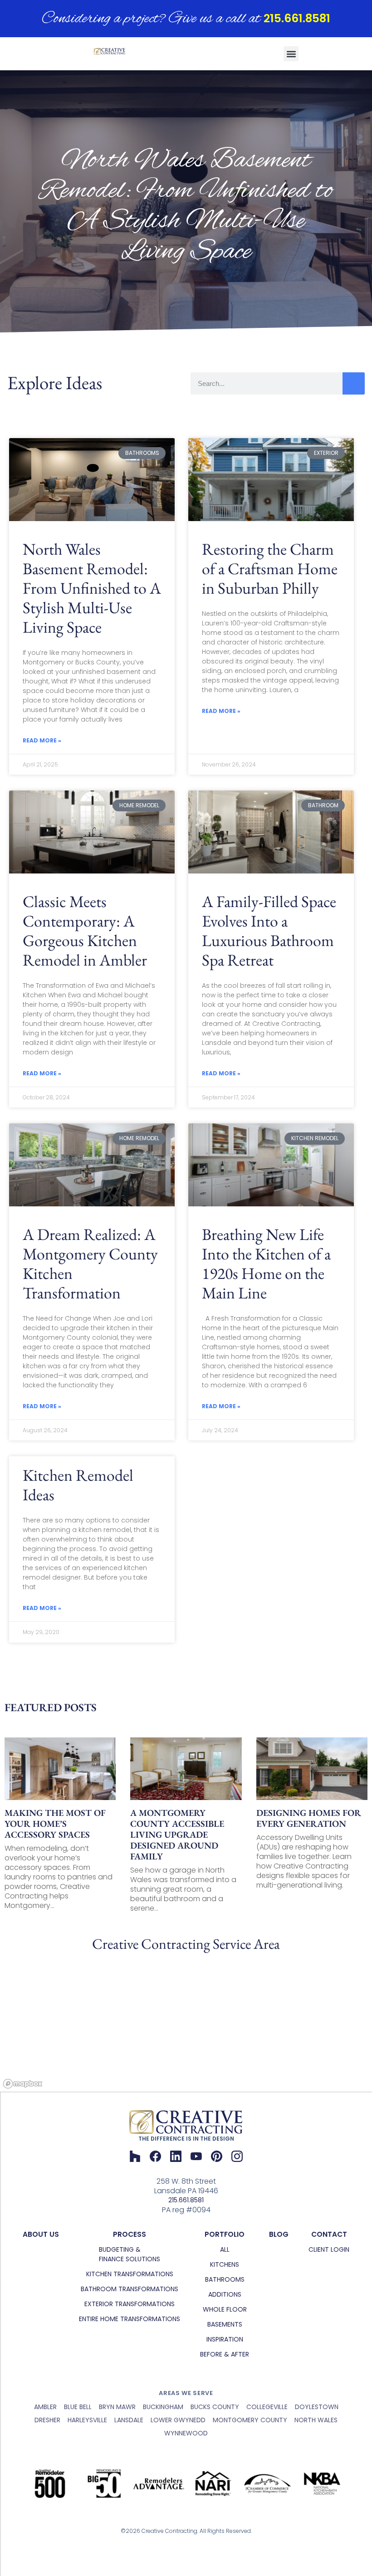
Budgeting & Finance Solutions (130, 2254)
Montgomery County (250, 2420)
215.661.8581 (297, 18)
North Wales (316, 2420)
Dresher (47, 2420)
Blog (279, 2234)
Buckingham (163, 2407)
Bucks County (215, 2407)
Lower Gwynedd (178, 2420)
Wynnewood (186, 2433)
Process (130, 2234)
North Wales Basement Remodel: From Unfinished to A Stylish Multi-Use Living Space (92, 588)
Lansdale (129, 2420)
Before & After (225, 2354)
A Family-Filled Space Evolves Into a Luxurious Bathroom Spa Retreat (269, 931)
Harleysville (87, 2420)
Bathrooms (225, 2279)
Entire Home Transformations (130, 2319)
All (225, 2249)
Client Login (329, 2249)
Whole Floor (225, 2309)
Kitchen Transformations (130, 2274)
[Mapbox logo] (23, 2084)
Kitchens (225, 2264)
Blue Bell (78, 2407)
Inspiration (225, 2339)
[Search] (354, 383)
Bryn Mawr (117, 2407)
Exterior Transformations (130, 2304)
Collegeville (267, 2407)
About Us (41, 2234)
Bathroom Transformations (130, 2289)
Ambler (45, 2407)
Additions (225, 2294)
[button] (291, 54)
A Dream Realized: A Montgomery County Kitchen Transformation (90, 1264)
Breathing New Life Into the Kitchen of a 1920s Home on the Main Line (266, 1264)
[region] (186, 2024)
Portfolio (225, 2234)
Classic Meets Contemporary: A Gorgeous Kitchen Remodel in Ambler (85, 931)
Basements (225, 2324)
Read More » (42, 740)
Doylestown (317, 2407)
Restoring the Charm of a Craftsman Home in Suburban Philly (270, 568)
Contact (329, 2234)
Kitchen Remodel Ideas (78, 1485)
